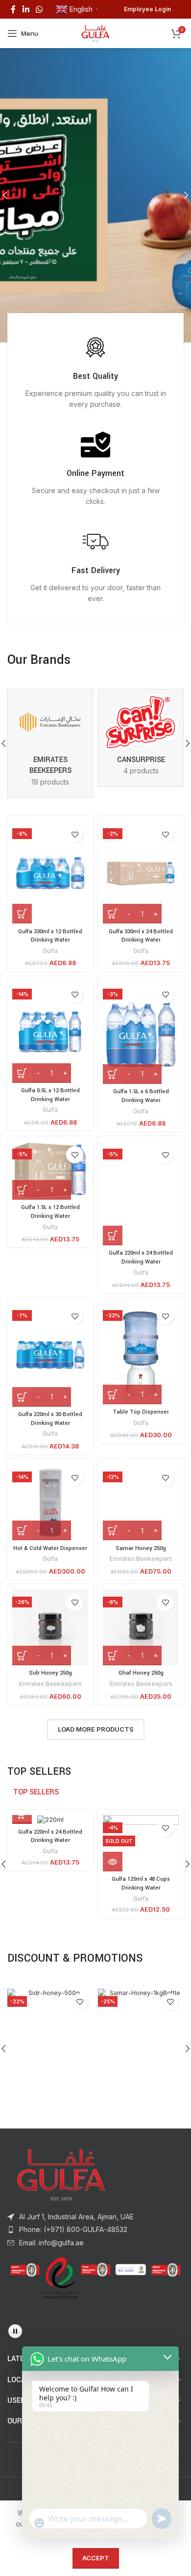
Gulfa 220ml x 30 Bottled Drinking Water (50, 1466)
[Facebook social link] (13, 9)
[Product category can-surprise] (141, 785)
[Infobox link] (95, 419)
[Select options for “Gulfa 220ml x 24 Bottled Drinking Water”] (113, 1283)
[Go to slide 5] (115, 380)
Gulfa (50, 998)
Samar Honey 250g (141, 1596)
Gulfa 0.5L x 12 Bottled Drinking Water (50, 1143)
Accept (96, 2558)
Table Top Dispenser (141, 1459)
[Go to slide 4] (105, 380)
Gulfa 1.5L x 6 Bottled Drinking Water (141, 1143)
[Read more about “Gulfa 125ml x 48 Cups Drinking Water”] (113, 1909)
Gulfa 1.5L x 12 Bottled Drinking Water (50, 1259)
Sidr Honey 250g (50, 1721)
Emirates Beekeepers (141, 1606)
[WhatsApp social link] (39, 9)
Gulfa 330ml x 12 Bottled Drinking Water (50, 984)
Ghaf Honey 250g (141, 1721)
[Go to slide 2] (86, 380)
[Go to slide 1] (76, 380)
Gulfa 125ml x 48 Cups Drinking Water (141, 1931)
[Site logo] (96, 33)
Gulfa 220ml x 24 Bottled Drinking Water (141, 1305)
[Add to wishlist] (75, 882)
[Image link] (61, 2222)
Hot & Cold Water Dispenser (50, 1596)
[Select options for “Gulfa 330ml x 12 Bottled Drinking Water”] (22, 961)
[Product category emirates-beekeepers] (50, 791)
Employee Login (147, 9)
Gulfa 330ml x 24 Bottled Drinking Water (141, 984)
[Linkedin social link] (26, 9)
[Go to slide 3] (95, 380)
